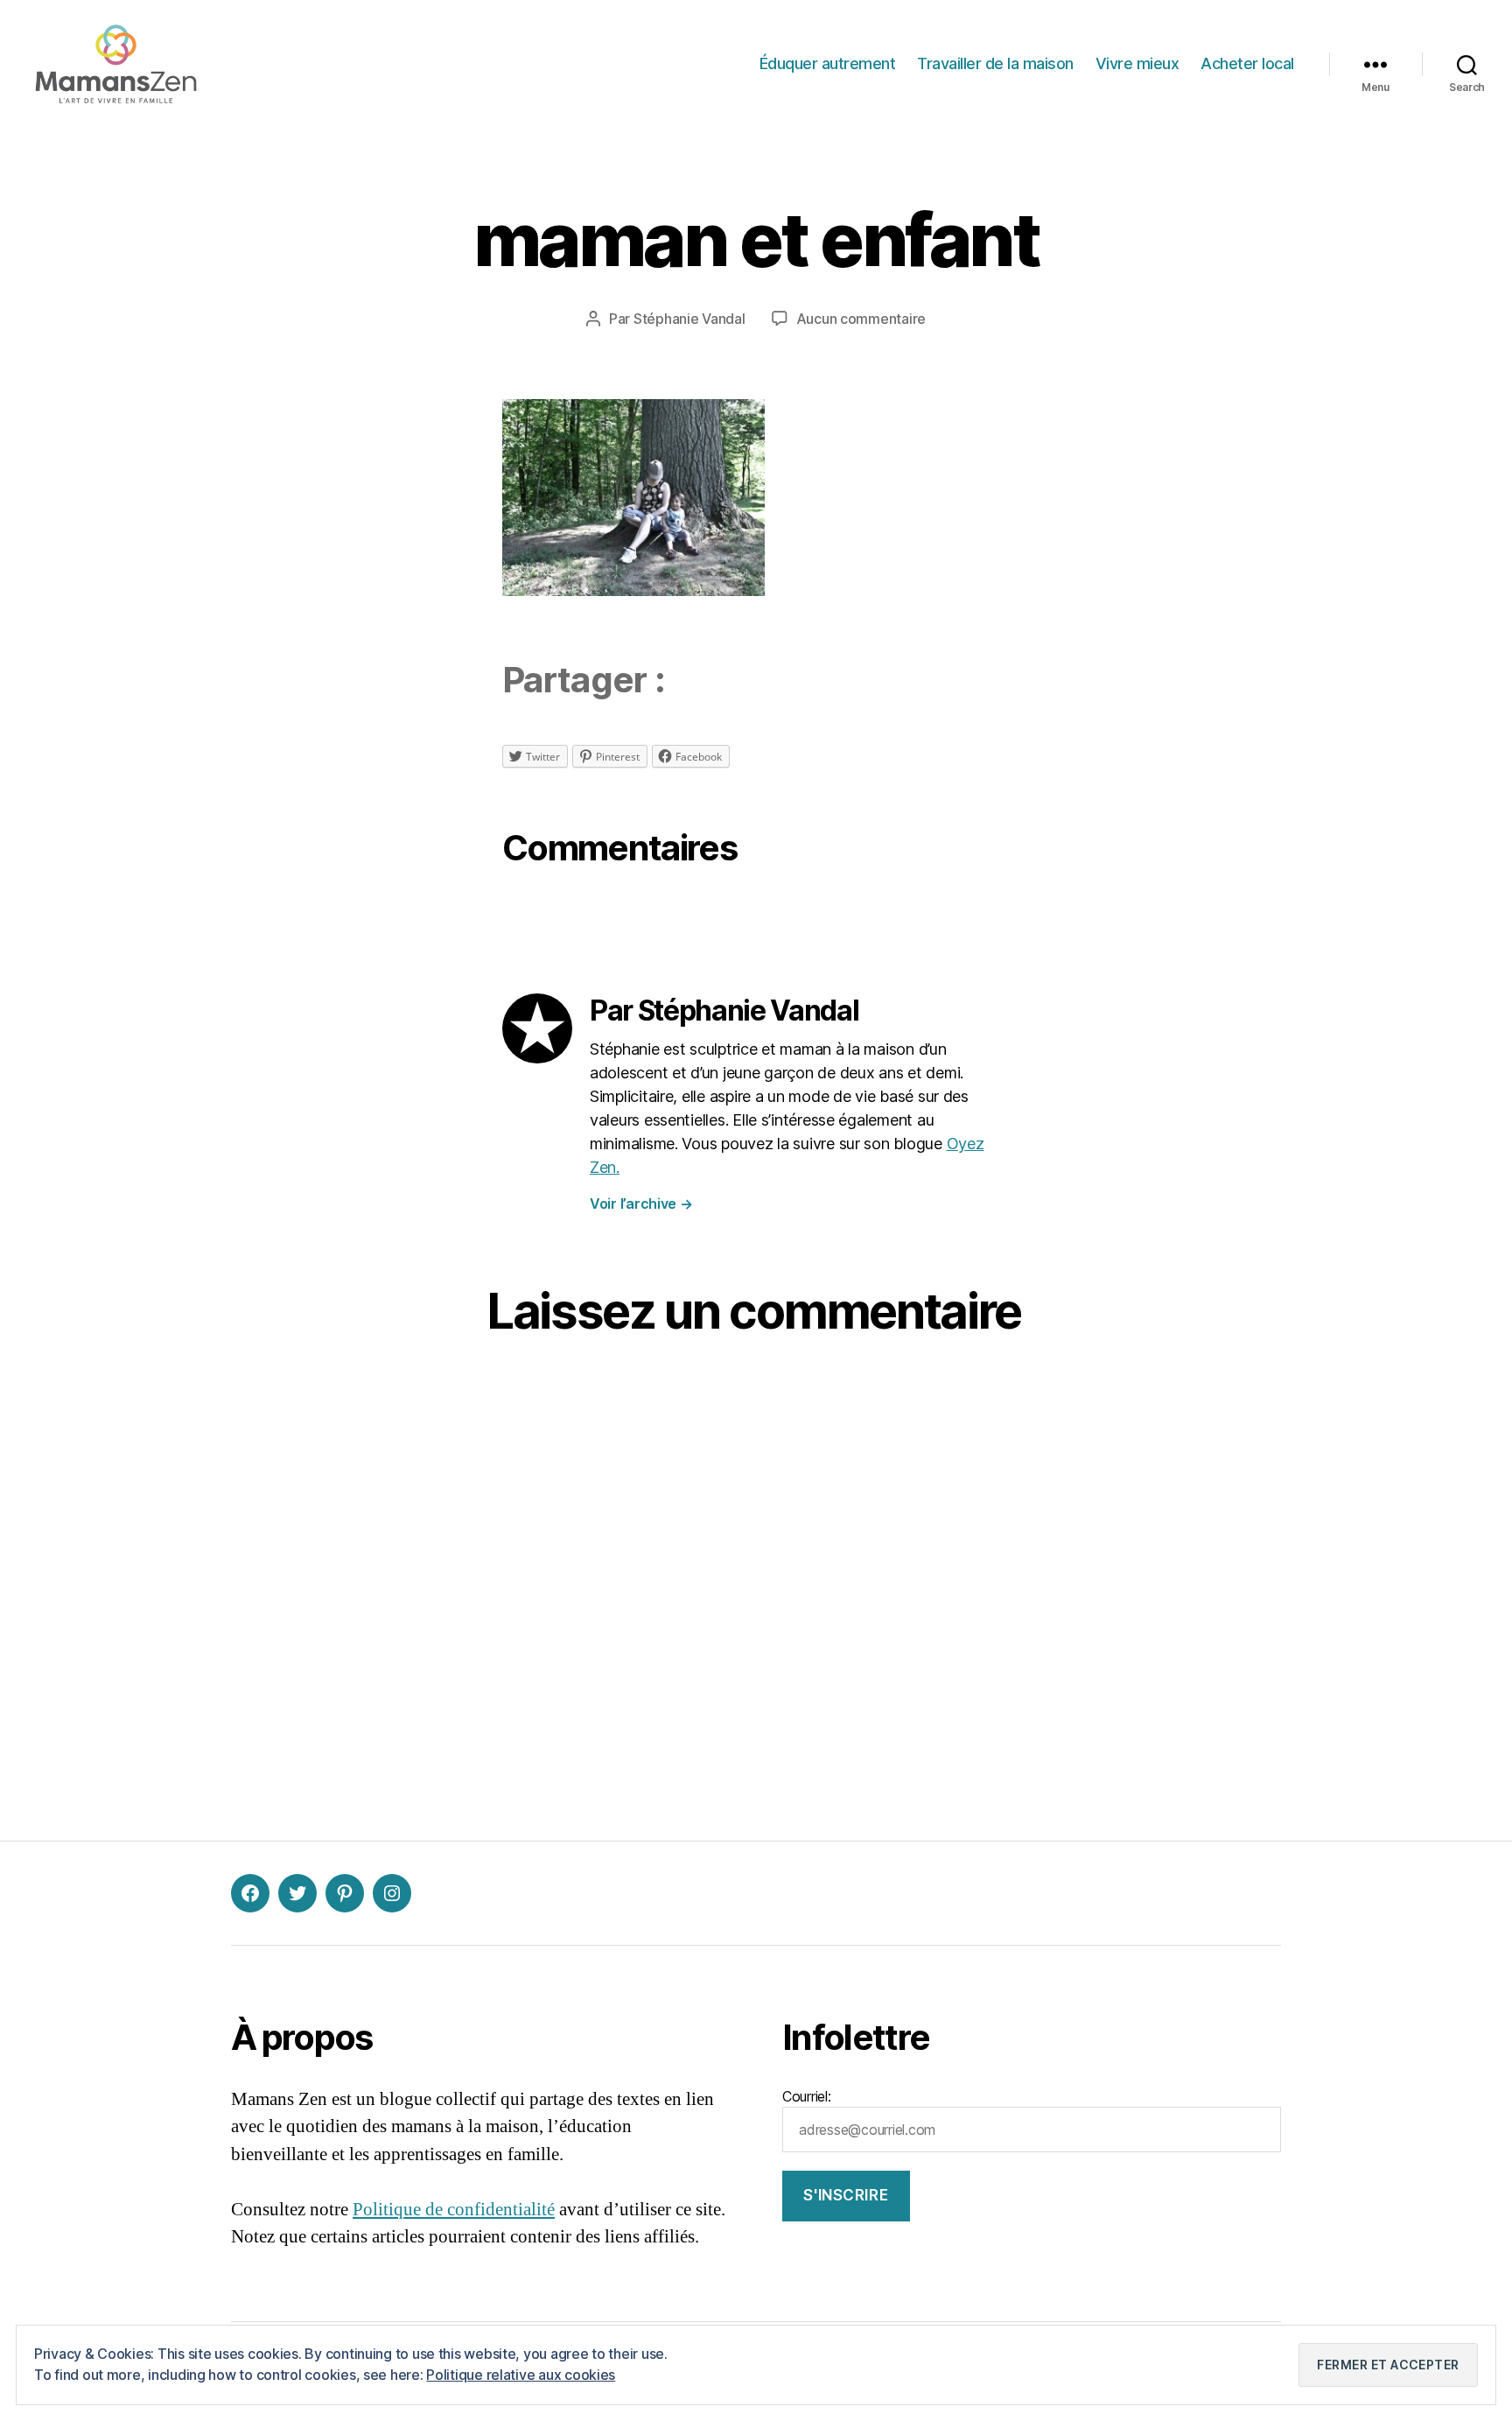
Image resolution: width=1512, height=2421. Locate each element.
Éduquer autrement (828, 63)
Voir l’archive (641, 1203)
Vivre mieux (1137, 63)
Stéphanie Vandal (689, 319)
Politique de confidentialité (454, 2210)
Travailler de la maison (995, 63)
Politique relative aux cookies (521, 2375)
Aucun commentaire (861, 319)
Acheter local (1247, 63)
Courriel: (807, 2096)
